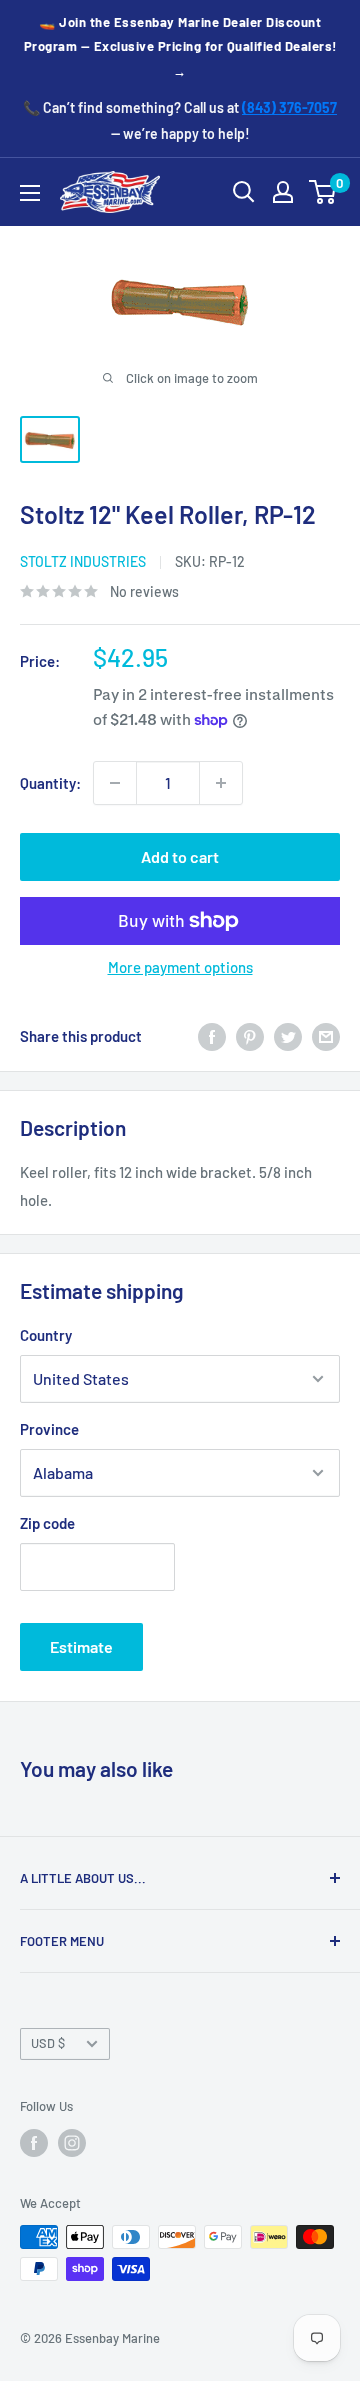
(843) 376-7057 (289, 107)
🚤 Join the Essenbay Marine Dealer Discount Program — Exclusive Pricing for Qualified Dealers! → (180, 46)
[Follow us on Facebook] (34, 2143)
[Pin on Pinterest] (250, 1036)
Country (46, 1335)
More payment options (180, 967)
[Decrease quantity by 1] (115, 783)
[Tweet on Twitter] (288, 1036)
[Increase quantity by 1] (221, 783)
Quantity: (50, 783)
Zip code (47, 1523)
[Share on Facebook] (212, 1036)
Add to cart (180, 856)
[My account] (283, 192)
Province (49, 1429)
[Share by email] (326, 1036)
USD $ (48, 2043)
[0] (323, 192)
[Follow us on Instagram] (72, 2143)
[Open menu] (30, 193)
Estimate (81, 1646)
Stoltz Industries (83, 561)
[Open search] (244, 192)
